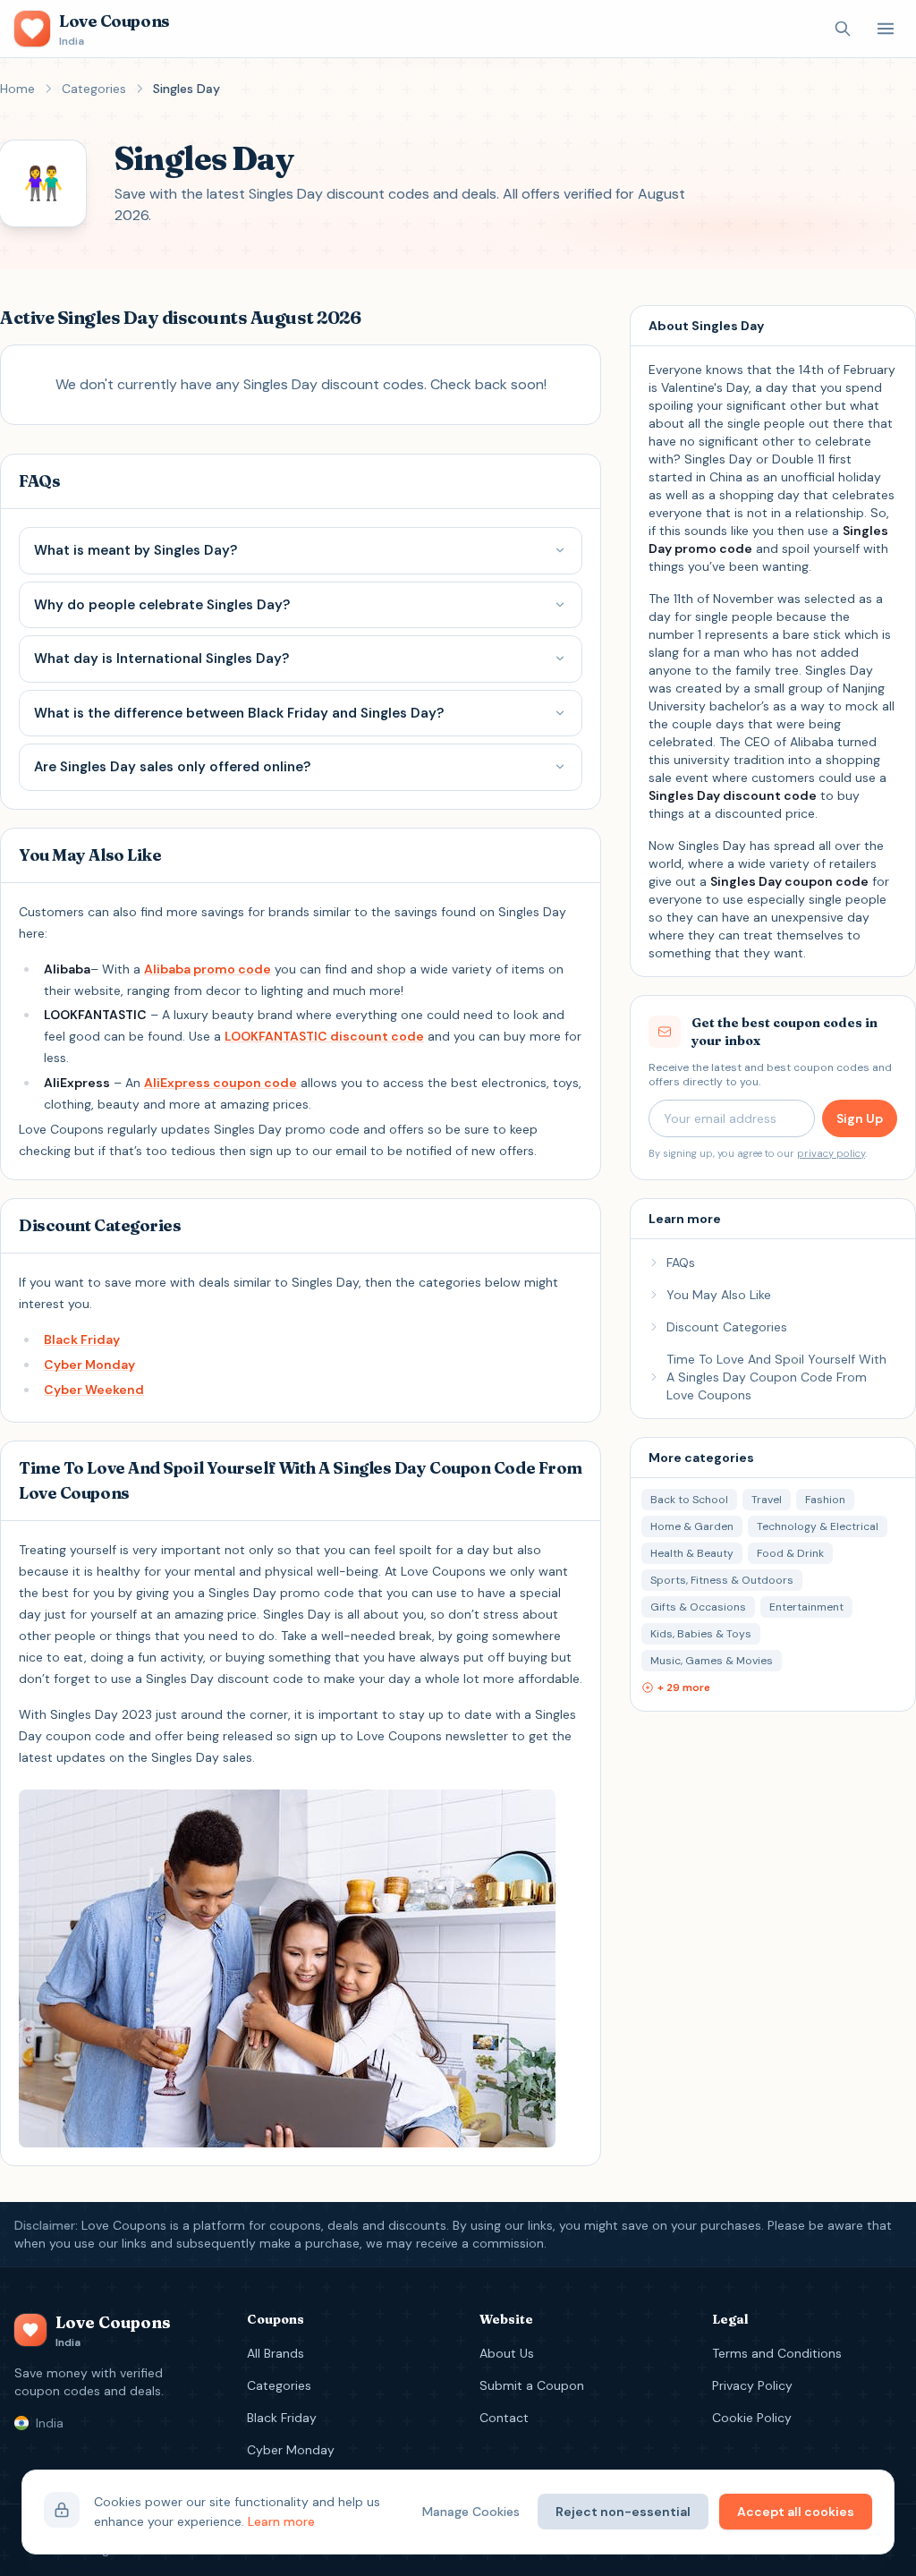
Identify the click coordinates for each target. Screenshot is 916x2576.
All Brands (276, 2353)
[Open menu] (886, 29)
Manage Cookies (471, 2512)
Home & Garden (692, 1526)
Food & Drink (790, 1553)
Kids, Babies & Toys (701, 1634)
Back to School (689, 1500)
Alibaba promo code (208, 969)
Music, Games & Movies (712, 1661)
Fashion (825, 1500)
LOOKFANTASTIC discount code (324, 1036)
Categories (94, 89)
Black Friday (82, 1339)
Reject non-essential (623, 2512)
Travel (767, 1500)
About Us (507, 2353)
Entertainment (806, 1607)
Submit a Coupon (532, 2385)
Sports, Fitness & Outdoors (722, 1580)
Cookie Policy (752, 2418)
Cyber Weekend (94, 1390)
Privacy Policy (752, 2385)
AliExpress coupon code (221, 1083)
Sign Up (860, 1118)
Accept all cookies (796, 2512)
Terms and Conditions (777, 2353)
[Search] (843, 29)
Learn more (281, 2521)
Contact (504, 2418)
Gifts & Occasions (698, 1607)
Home (17, 89)
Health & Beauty (692, 1553)
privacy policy (831, 1153)
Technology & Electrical (818, 1526)
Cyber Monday (89, 1365)
